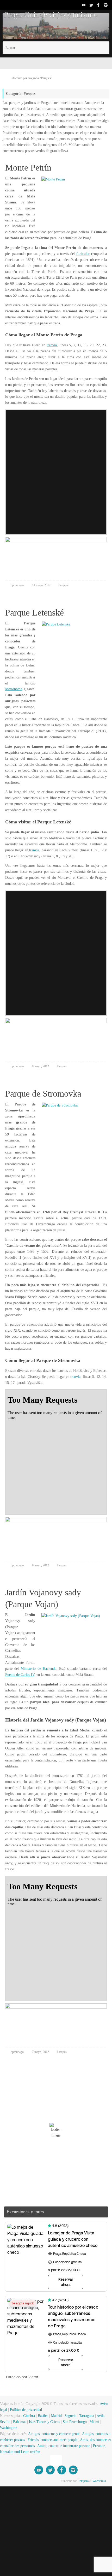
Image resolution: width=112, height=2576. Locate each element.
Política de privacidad (38, 2477)
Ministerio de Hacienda (26, 1717)
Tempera (81, 2548)
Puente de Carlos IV (21, 1723)
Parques (69, 615)
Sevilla (7, 2489)
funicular (13, 272)
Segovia (76, 2483)
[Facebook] (98, 5)
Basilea (47, 2483)
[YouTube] (84, 5)
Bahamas (22, 2489)
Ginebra (32, 2483)
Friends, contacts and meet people (78, 2507)
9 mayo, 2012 (44, 1120)
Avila (107, 2483)
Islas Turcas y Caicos (49, 2489)
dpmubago (18, 615)
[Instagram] (106, 5)
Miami (102, 2489)
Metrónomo (15, 737)
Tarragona (93, 2483)
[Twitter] (91, 5)
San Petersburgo (81, 2489)
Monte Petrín (22, 174)
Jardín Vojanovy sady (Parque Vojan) (54, 1653)
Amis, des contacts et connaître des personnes (38, 2513)
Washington (10, 2495)
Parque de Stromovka (34, 1148)
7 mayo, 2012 (44, 2119)
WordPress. (99, 2548)
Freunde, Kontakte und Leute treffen (64, 2519)
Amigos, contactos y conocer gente (61, 2501)
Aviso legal (9, 2477)
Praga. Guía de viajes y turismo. (38, 15)
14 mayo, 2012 (45, 615)
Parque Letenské (27, 643)
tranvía (53, 369)
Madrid (61, 2483)
